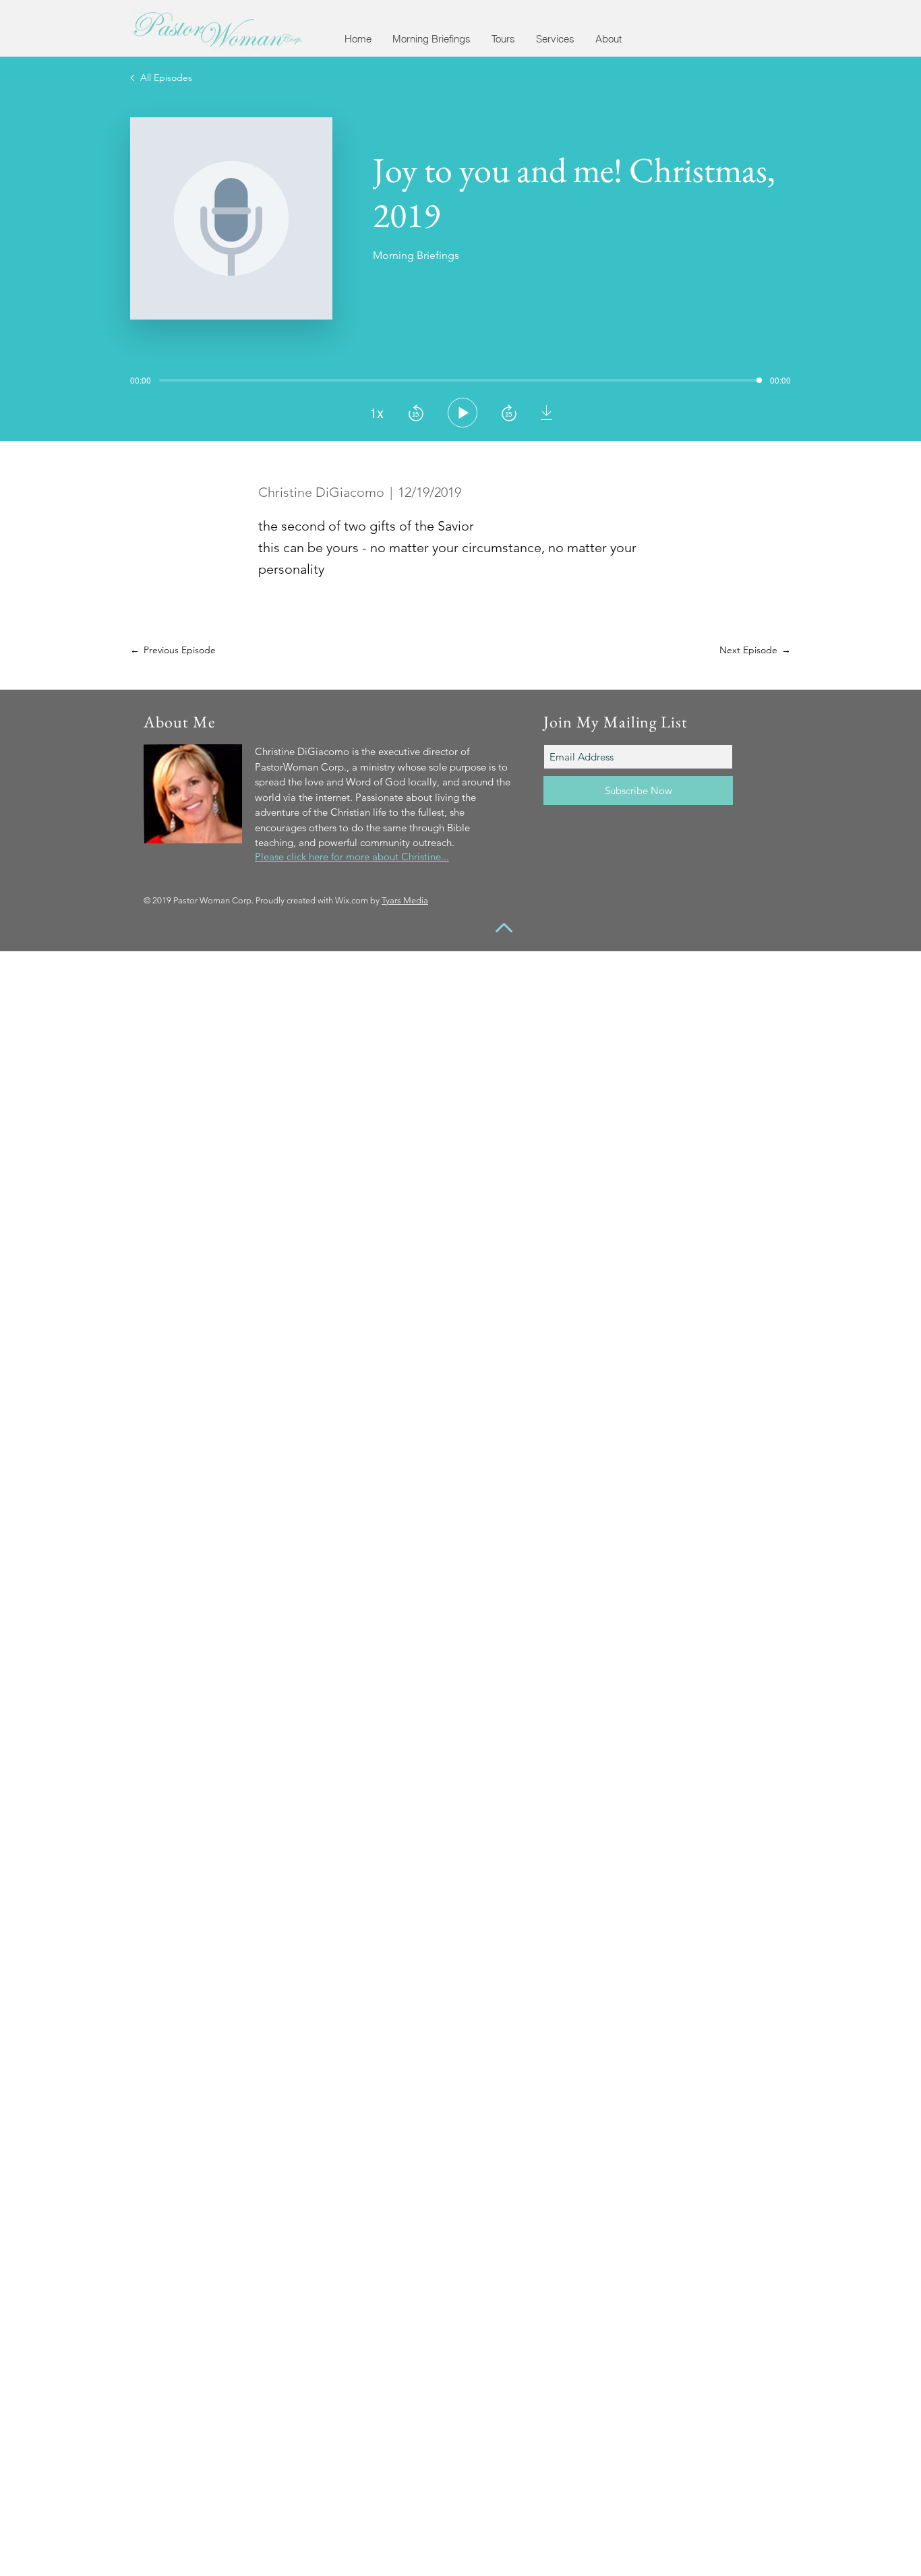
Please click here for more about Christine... (352, 857)
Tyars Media (405, 900)
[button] (431, 39)
